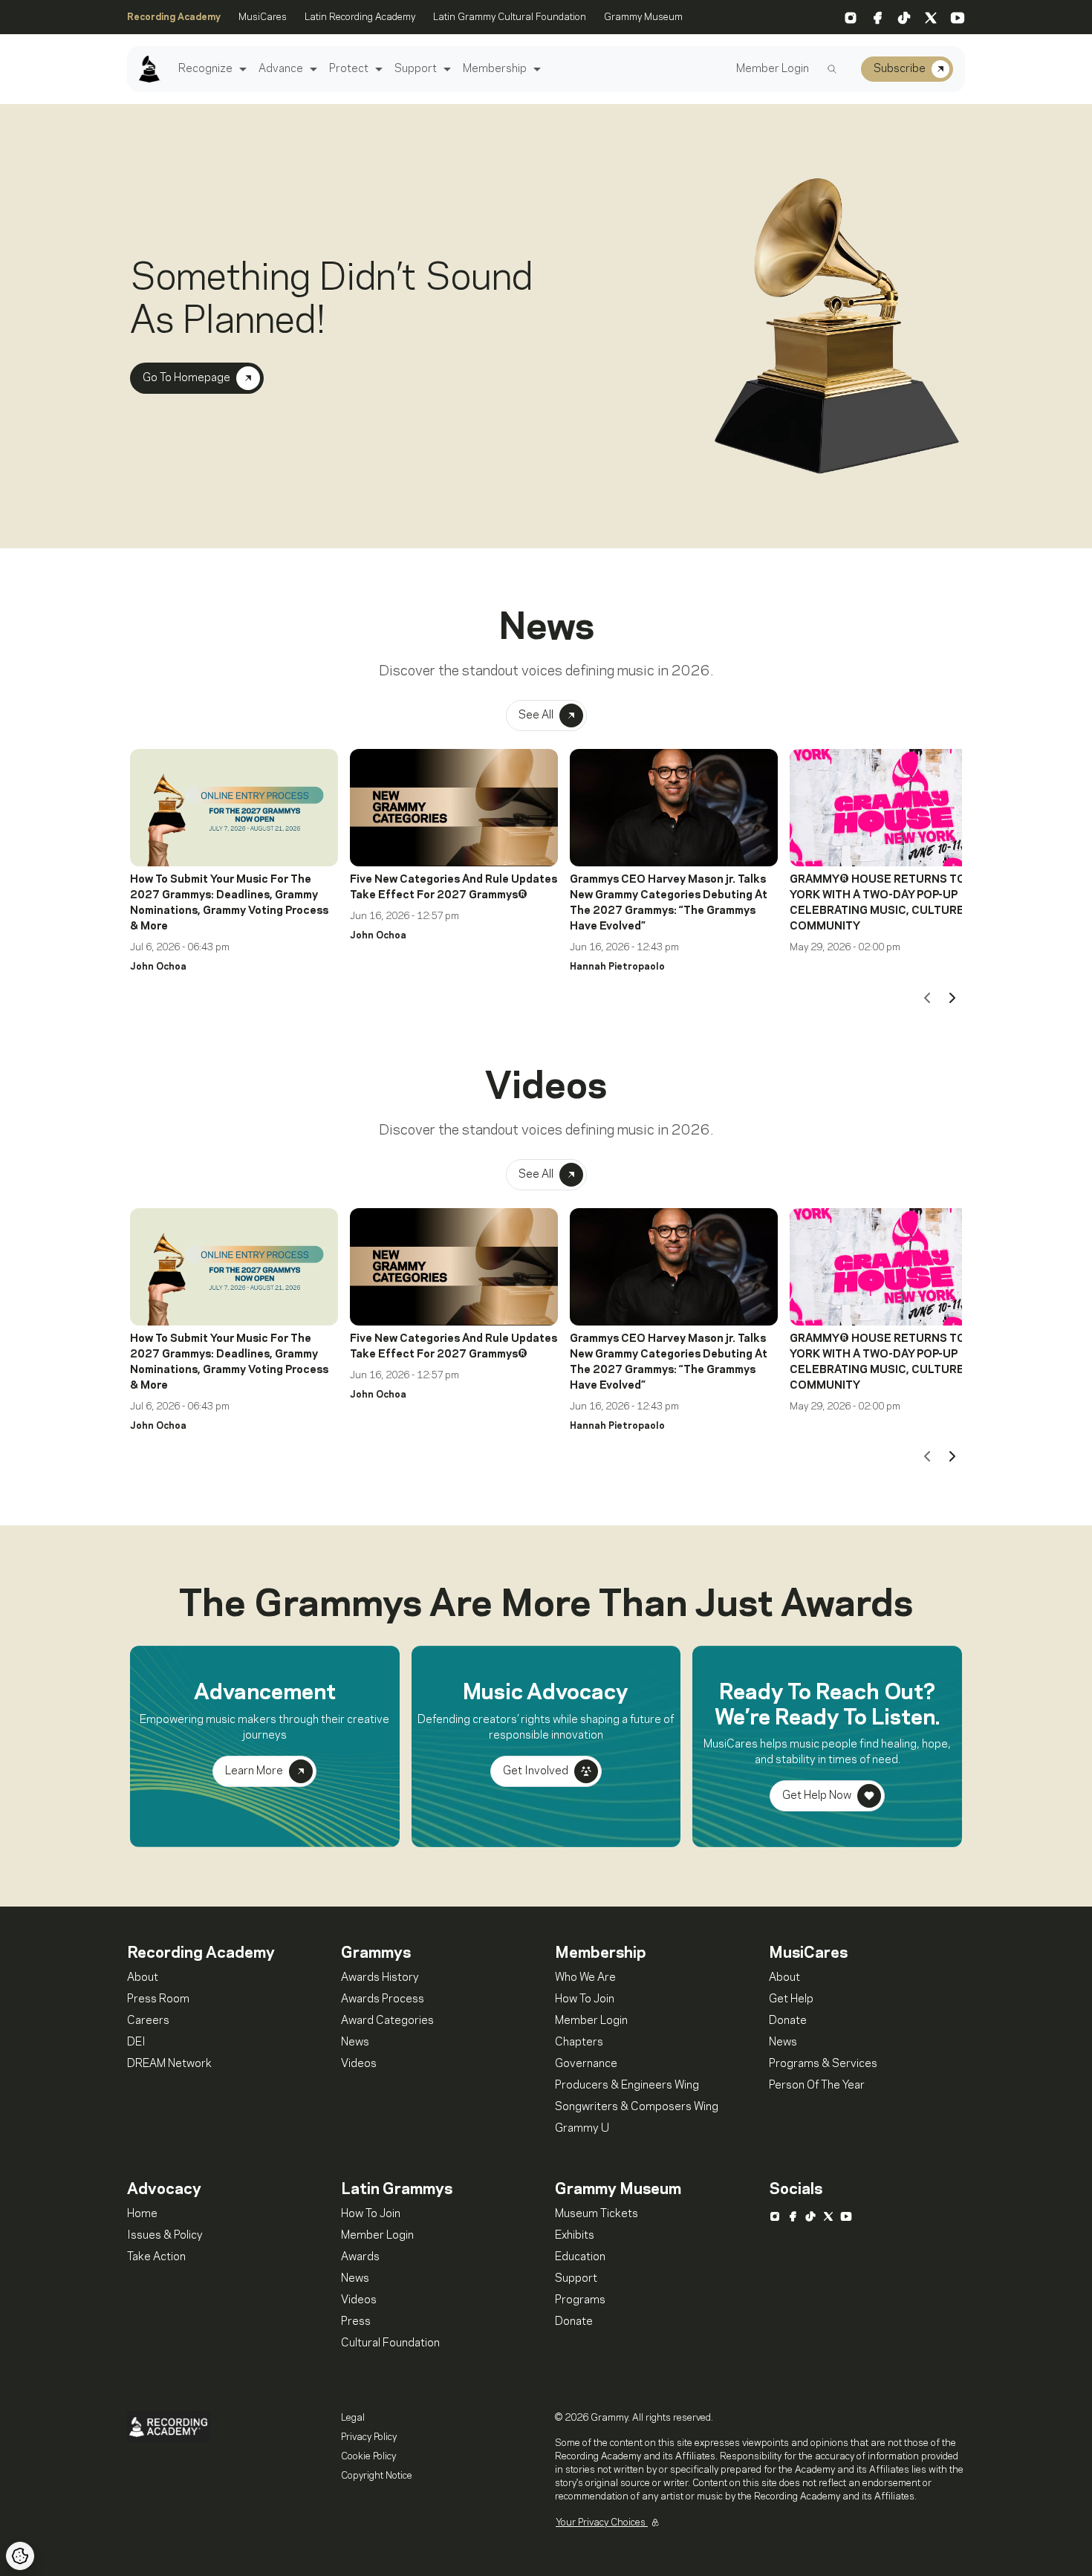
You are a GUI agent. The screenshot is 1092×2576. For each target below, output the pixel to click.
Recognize (205, 69)
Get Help (791, 1999)
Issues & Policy (165, 2236)
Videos (359, 2064)
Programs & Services (823, 2064)
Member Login (773, 69)
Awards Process (383, 1999)
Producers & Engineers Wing (627, 2086)
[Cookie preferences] (20, 2556)
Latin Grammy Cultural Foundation (510, 17)
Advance (281, 69)
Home (142, 2214)
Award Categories (387, 2021)
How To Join (585, 1999)
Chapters (579, 2043)
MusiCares (263, 17)
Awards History (380, 1978)
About (143, 1978)
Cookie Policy (368, 2456)
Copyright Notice (377, 2476)
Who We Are (585, 1978)
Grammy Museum (643, 17)
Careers (148, 2021)
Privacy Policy (369, 2437)
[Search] (832, 69)
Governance (586, 2064)
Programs (580, 2300)
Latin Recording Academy (360, 17)
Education (580, 2257)
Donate (788, 2021)
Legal (353, 2418)
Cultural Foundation (390, 2343)
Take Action (156, 2257)
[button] (241, 69)
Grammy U (582, 2129)
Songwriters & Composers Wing (637, 2107)
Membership (495, 69)
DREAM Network (169, 2064)
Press (356, 2322)
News (355, 2043)
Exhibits (575, 2236)
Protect (349, 69)
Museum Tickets (597, 2214)
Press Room (158, 1999)
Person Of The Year (817, 2086)
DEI (136, 2043)
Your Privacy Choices (602, 2523)
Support (416, 69)
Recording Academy (174, 17)
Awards (360, 2257)
